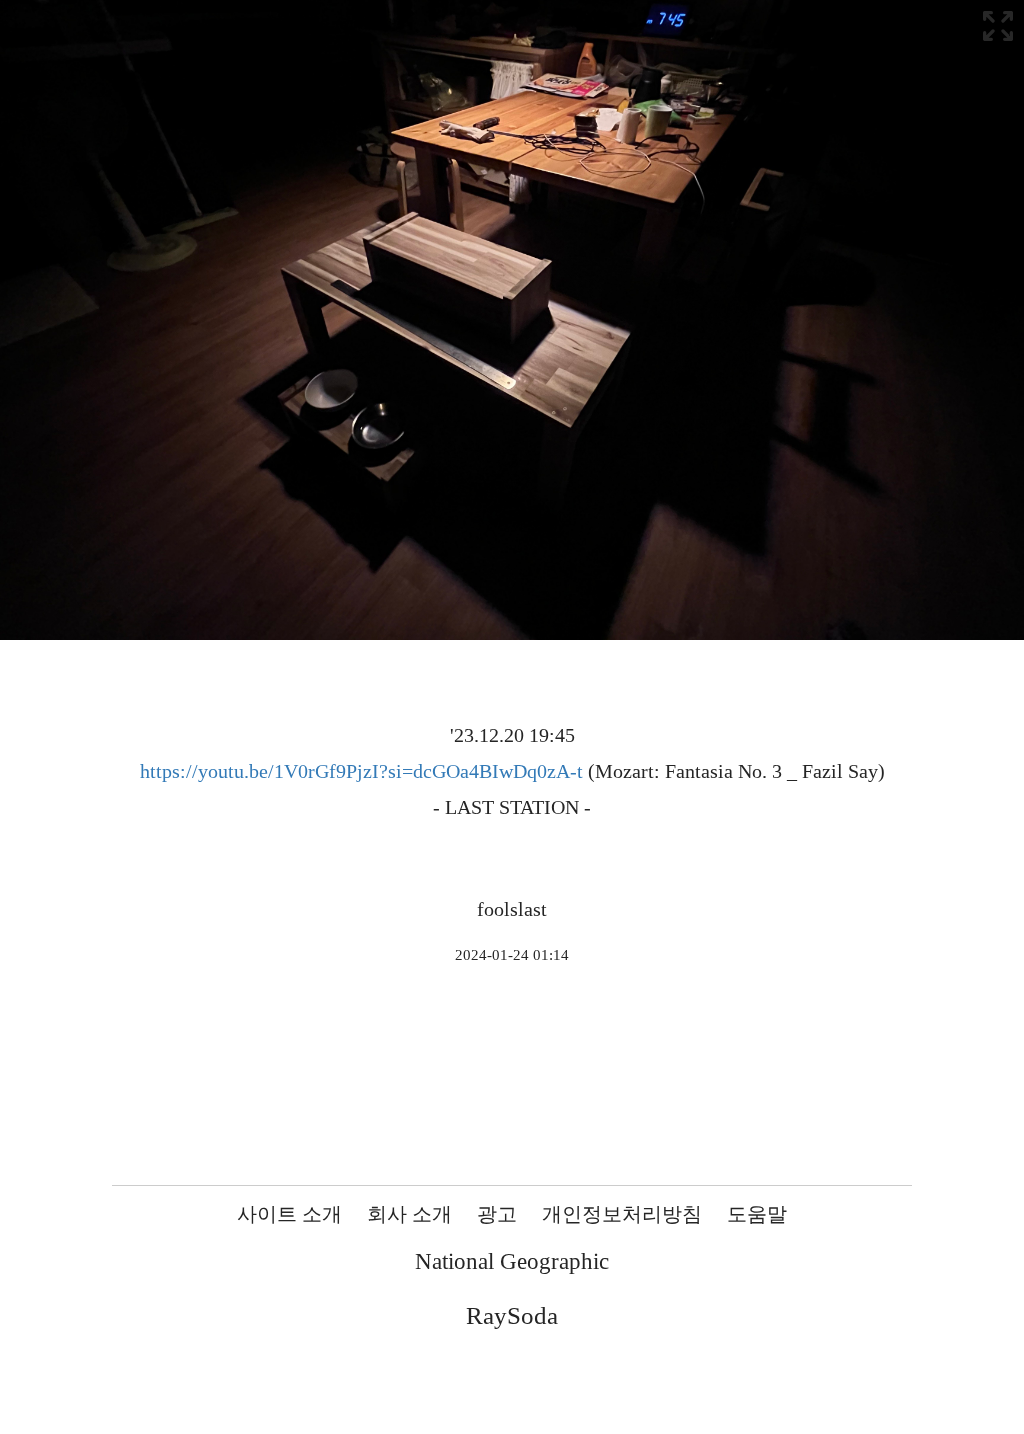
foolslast (512, 909)
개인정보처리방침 (622, 1214)
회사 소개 (409, 1214)
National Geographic (512, 1261)
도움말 (757, 1214)
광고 (497, 1214)
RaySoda (512, 1315)
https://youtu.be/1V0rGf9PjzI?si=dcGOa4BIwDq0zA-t (361, 771)
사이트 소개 (289, 1214)
